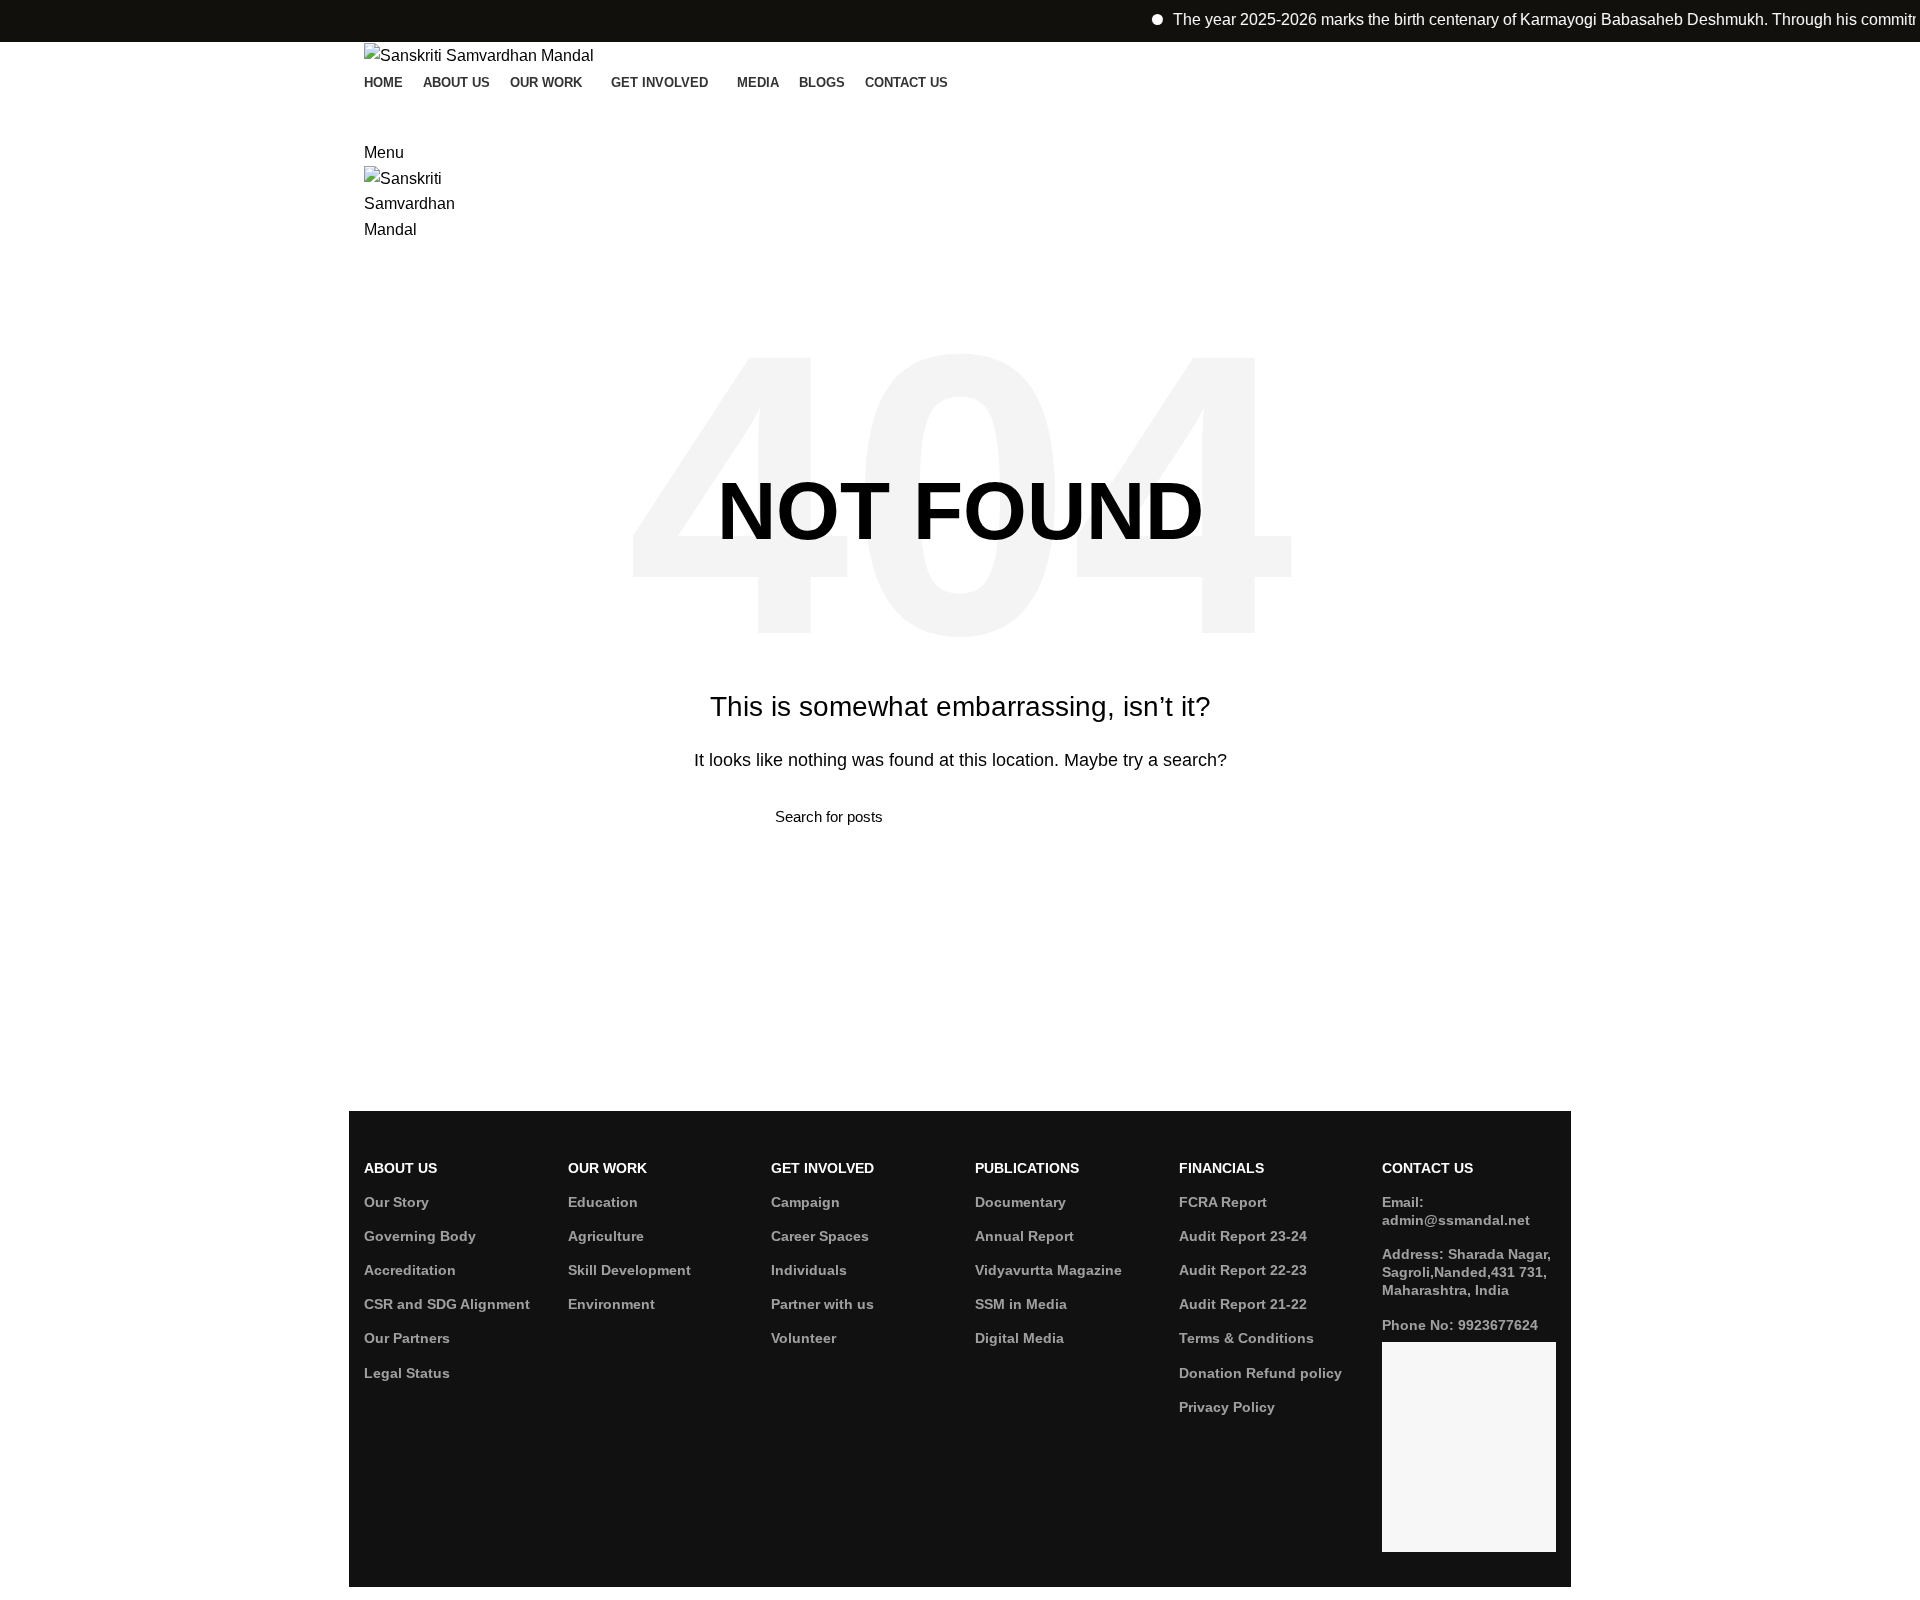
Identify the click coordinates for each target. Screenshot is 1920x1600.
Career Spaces (820, 1236)
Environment (611, 1304)
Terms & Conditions (1246, 1338)
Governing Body (420, 1236)
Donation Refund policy (1260, 1373)
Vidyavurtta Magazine (1048, 1270)
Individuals (809, 1270)
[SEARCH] (1133, 817)
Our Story (396, 1202)
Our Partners (407, 1338)
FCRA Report (1223, 1202)
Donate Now (960, 112)
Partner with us (822, 1304)
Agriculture (606, 1236)
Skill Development (629, 1270)
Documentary (1020, 1202)
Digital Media (1019, 1338)
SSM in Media (1021, 1304)
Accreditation (410, 1270)
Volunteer (803, 1338)
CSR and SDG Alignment (447, 1304)
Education (603, 1202)
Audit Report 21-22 (1243, 1304)
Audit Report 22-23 (1243, 1270)
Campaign (805, 1202)
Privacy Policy (1227, 1407)
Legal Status (407, 1373)
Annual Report (1024, 1236)
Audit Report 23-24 (1243, 1236)
